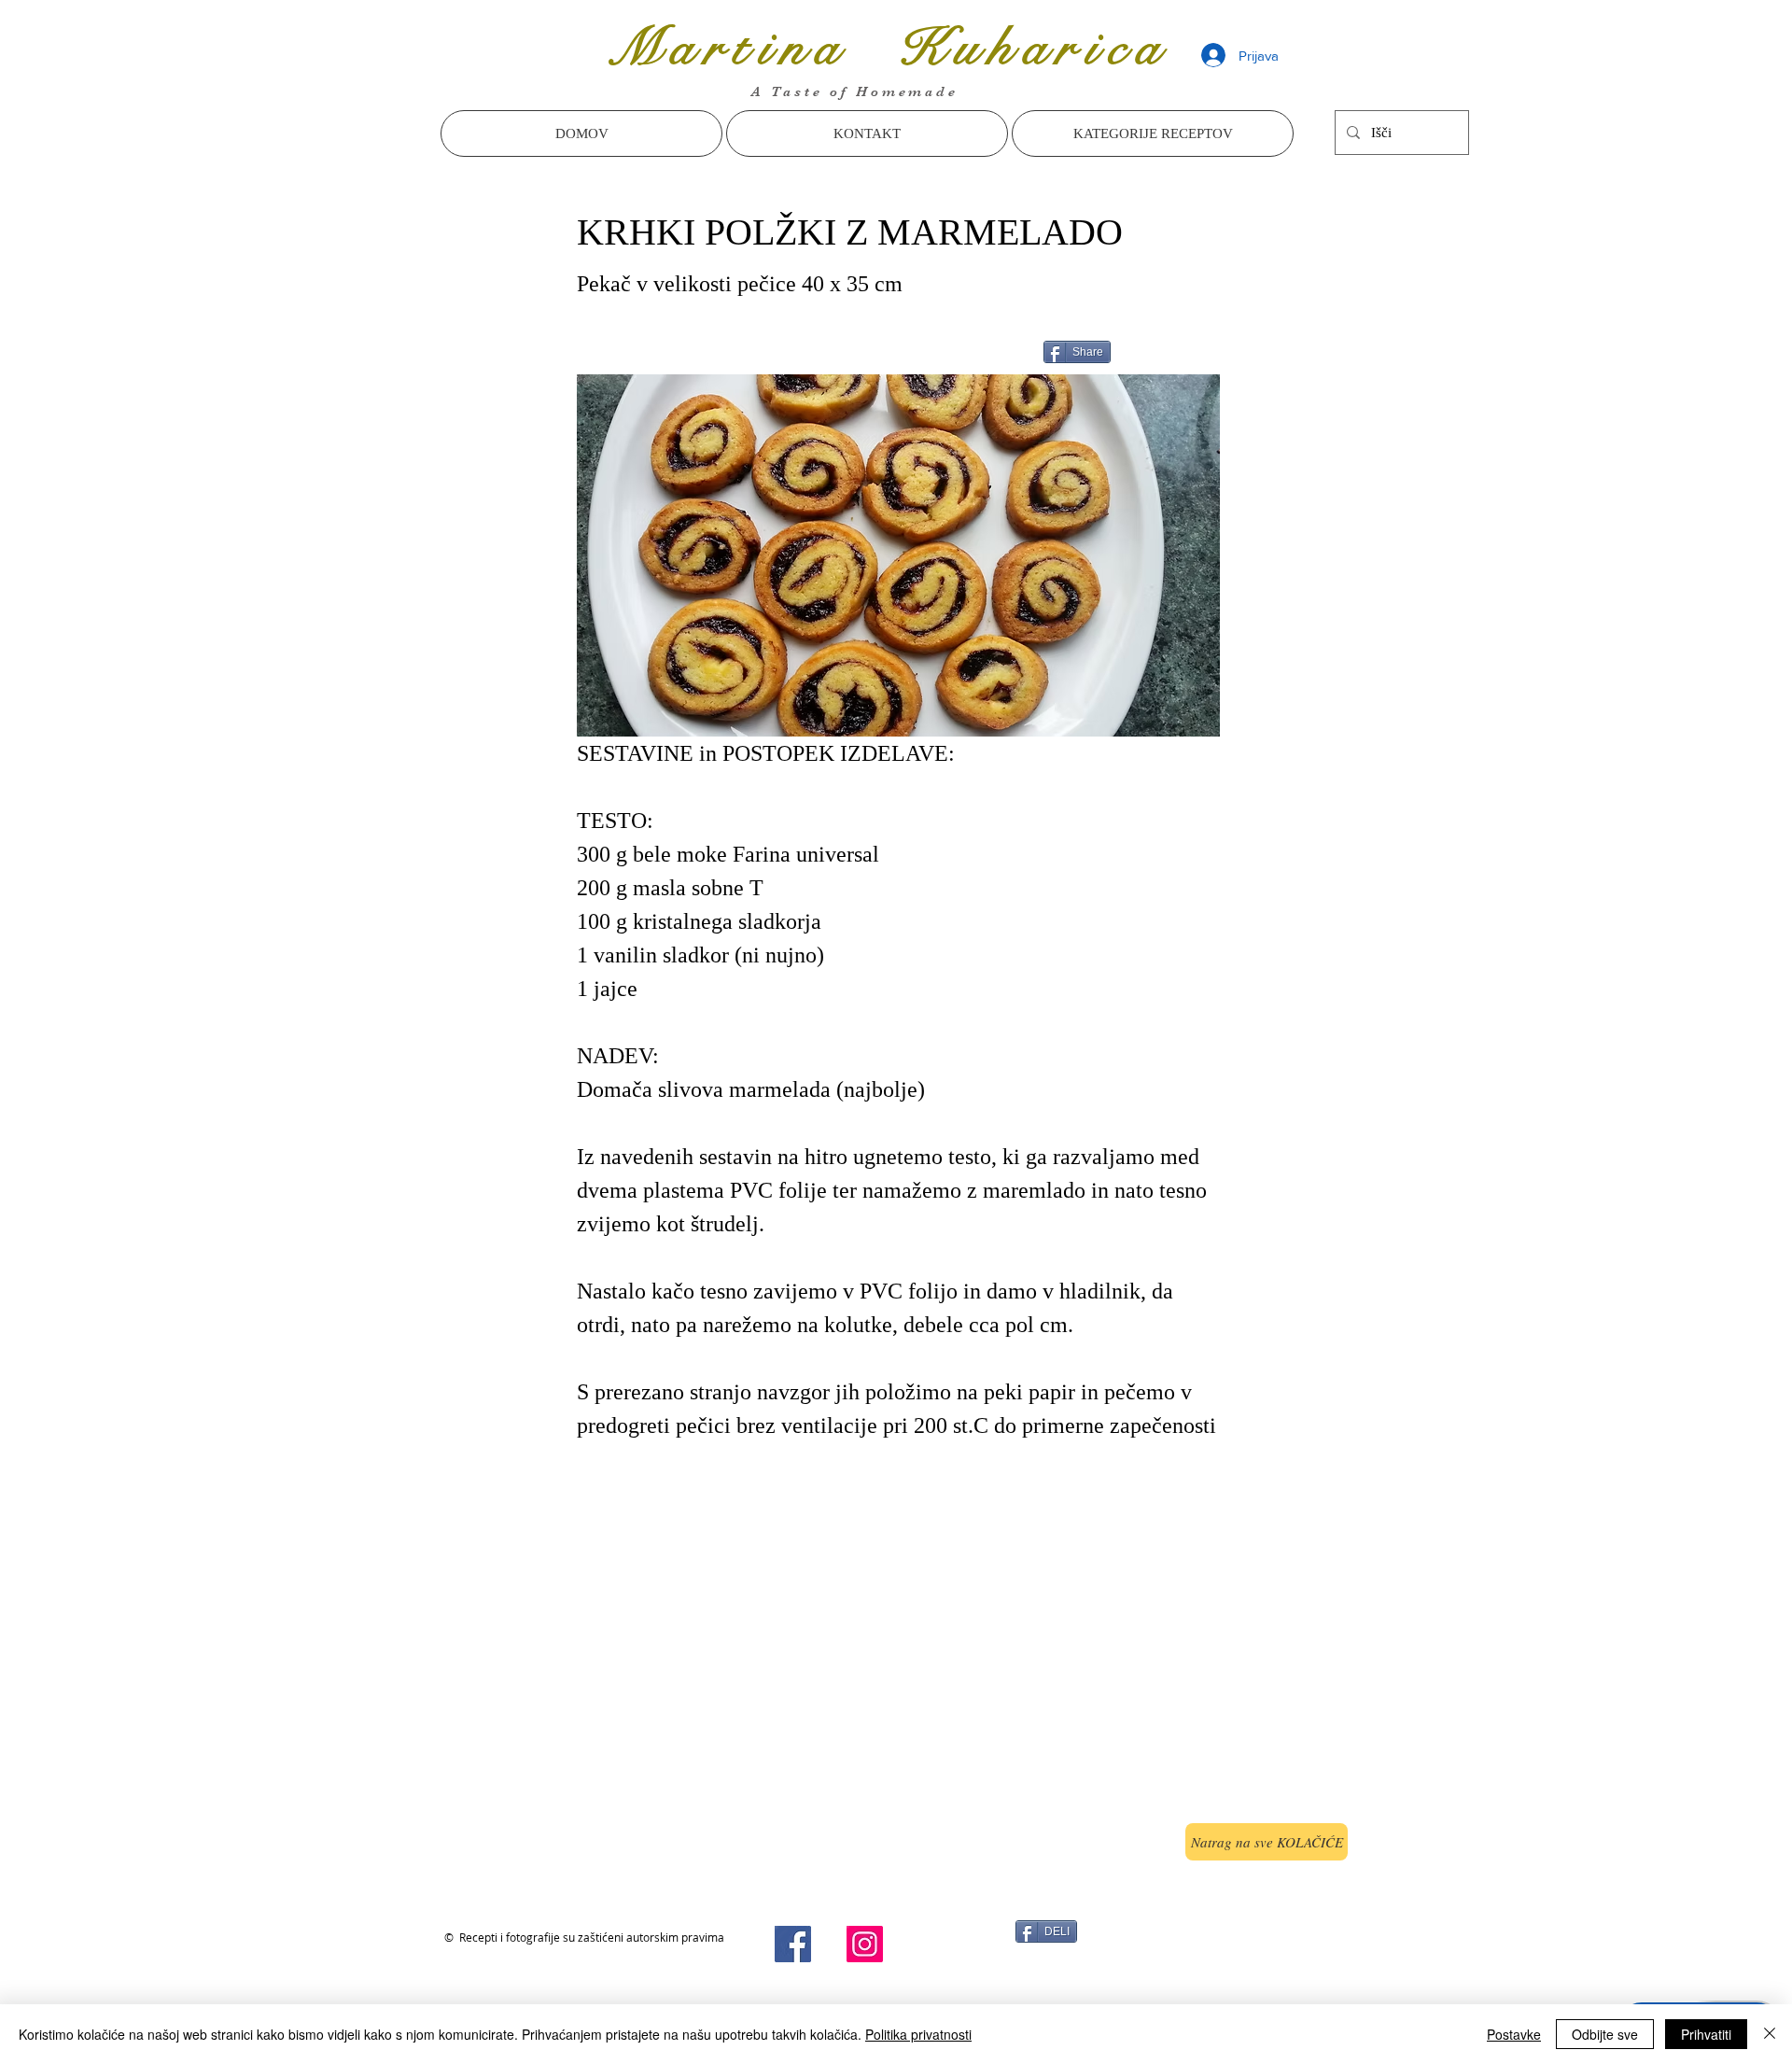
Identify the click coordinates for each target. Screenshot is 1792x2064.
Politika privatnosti (918, 2034)
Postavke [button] (1514, 2034)
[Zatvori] (1770, 2034)
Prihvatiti (1706, 2034)
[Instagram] (865, 1944)
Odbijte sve (1605, 2034)
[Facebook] (793, 1944)
